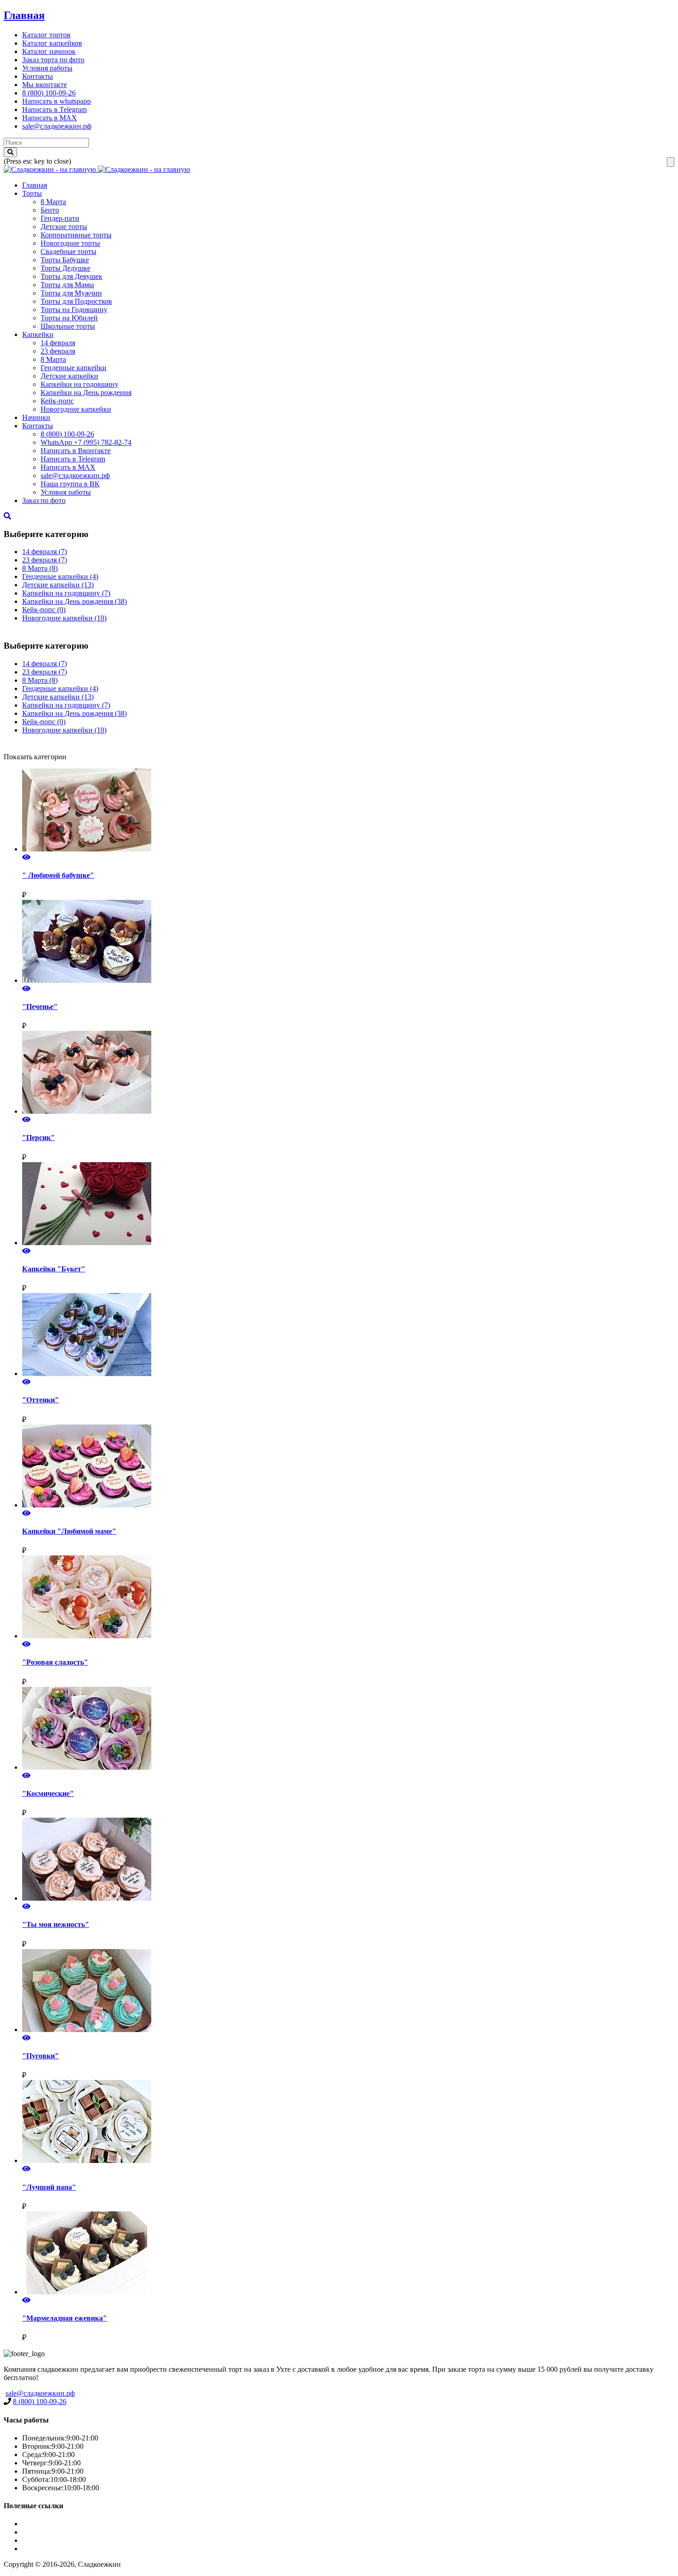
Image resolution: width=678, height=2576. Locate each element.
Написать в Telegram (54, 109)
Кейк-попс (57, 401)
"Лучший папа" (49, 2187)
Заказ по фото (44, 500)
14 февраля (58, 343)
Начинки (36, 417)
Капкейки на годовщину (80, 384)
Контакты (38, 76)
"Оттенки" (41, 1400)
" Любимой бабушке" (58, 875)
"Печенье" (40, 1007)
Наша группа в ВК (70, 484)
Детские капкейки (69, 376)
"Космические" (48, 1793)
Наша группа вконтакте (59, 2549)
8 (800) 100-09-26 (49, 93)
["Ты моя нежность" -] (348, 1860)
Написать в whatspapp (56, 101)
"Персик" (39, 1137)
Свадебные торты (68, 251)
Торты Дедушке (65, 268)
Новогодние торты (70, 243)
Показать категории (35, 757)
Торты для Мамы (67, 285)
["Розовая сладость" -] (348, 1598)
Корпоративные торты (76, 235)
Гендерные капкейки (74, 368)
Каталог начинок (49, 51)
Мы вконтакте (45, 85)
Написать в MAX (50, 118)
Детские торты (64, 227)
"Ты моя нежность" (56, 1924)
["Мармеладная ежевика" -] (348, 2254)
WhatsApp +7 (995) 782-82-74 (86, 442)
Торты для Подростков (76, 301)
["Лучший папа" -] (348, 2122)
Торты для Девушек (71, 276)
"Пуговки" (41, 2056)
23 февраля (58, 351)
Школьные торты (68, 326)
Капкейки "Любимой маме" (69, 1531)
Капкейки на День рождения (86, 393)
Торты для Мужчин (71, 293)
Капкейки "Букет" (54, 1269)
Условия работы (47, 68)
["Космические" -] (348, 1729)
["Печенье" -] (348, 942)
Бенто (50, 210)
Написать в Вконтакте (76, 451)
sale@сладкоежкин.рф (57, 126)
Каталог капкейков (52, 43)
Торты (32, 193)
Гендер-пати (60, 218)
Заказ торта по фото (53, 60)
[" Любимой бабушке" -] (348, 811)
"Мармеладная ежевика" (65, 2318)
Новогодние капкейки (76, 409)
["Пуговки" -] (348, 1991)
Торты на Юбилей (69, 318)
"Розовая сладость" (55, 1662)
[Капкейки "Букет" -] (348, 1205)
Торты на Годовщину (74, 310)
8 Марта (53, 202)
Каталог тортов (46, 35)
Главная (24, 15)
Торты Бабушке (65, 260)
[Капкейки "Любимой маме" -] (348, 1467)
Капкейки (38, 334)
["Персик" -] (348, 1073)
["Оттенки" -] (348, 1335)
